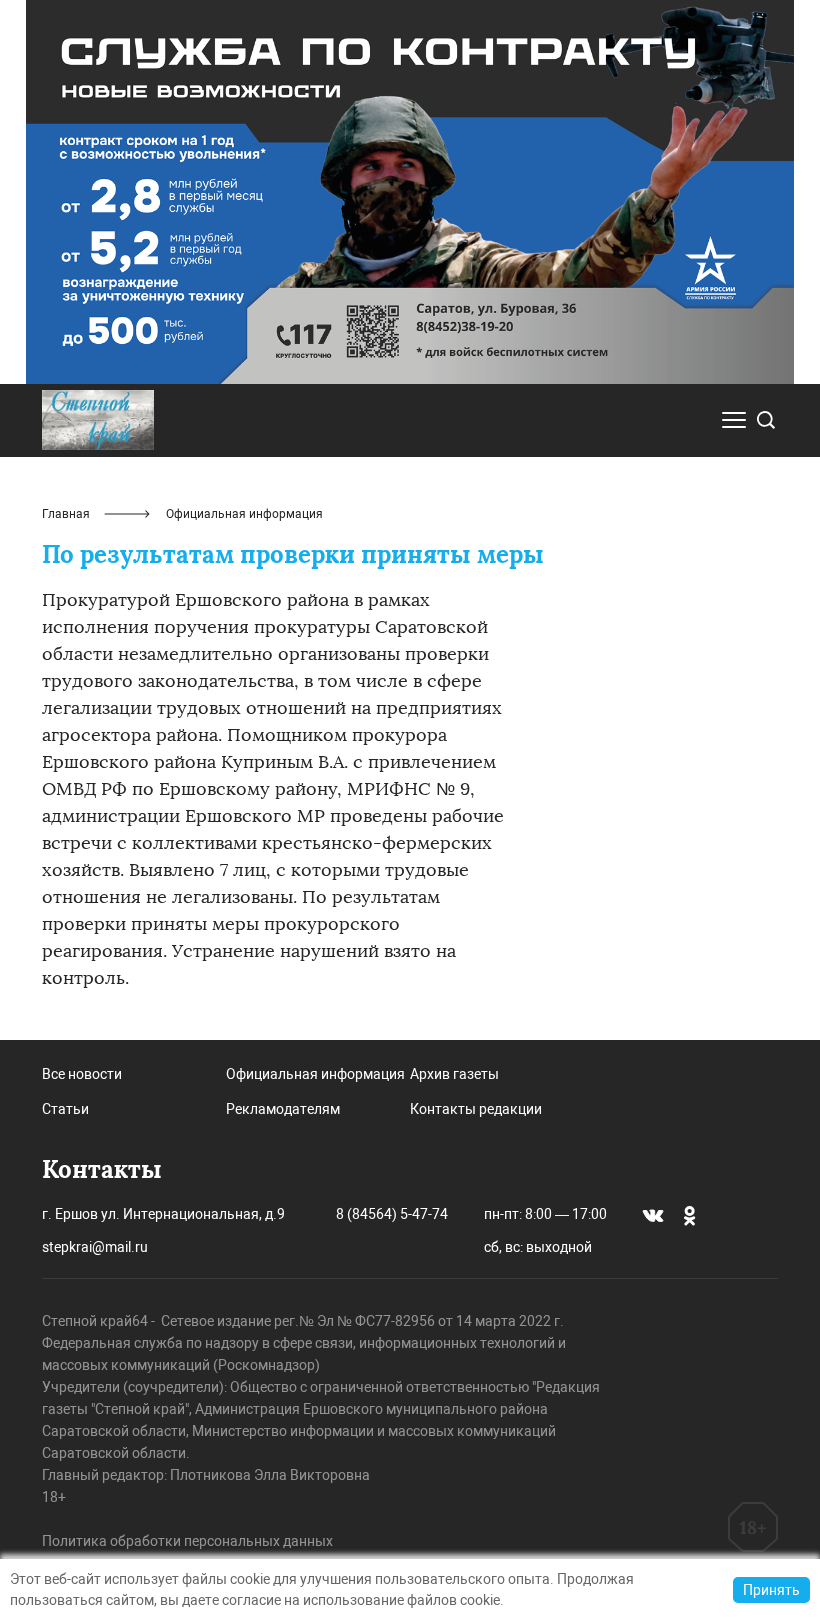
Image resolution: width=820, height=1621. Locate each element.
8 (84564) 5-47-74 (392, 1214)
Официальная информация (315, 1074)
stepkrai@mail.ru (95, 1247)
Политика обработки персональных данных (187, 1541)
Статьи (65, 1109)
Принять (771, 1590)
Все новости (82, 1074)
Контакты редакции (476, 1109)
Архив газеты (454, 1074)
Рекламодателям (283, 1109)
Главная (66, 514)
